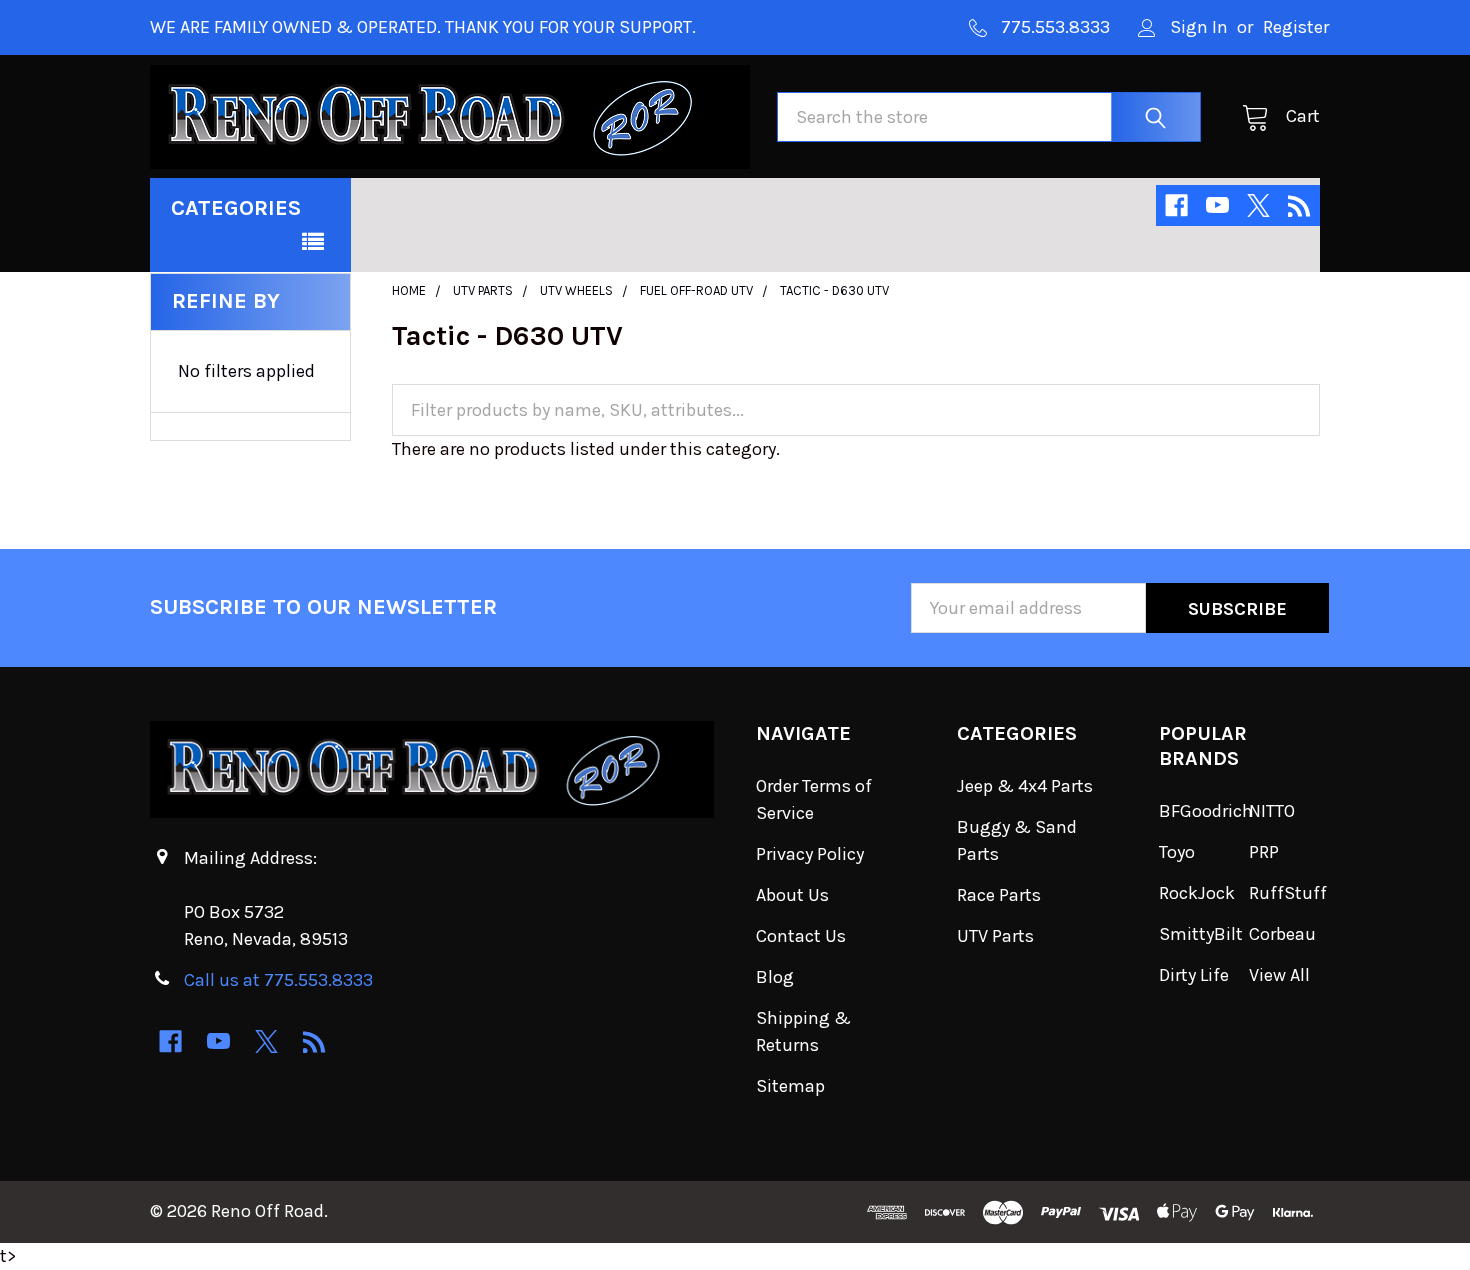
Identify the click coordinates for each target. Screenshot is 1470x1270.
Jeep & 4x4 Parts (1025, 786)
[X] (1258, 205)
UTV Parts (995, 936)
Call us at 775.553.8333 (278, 980)
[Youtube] (1217, 205)
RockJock (1197, 893)
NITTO (1272, 811)
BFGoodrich (1206, 811)
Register (1296, 27)
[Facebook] (1176, 205)
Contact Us (801, 936)
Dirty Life (1194, 975)
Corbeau (1282, 934)
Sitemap (790, 1086)
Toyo (1177, 852)
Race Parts (999, 895)
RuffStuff (1288, 893)
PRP (1264, 852)
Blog (775, 977)
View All (1279, 975)
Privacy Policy (810, 854)
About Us (792, 895)
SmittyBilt (1201, 934)
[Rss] (1299, 205)
